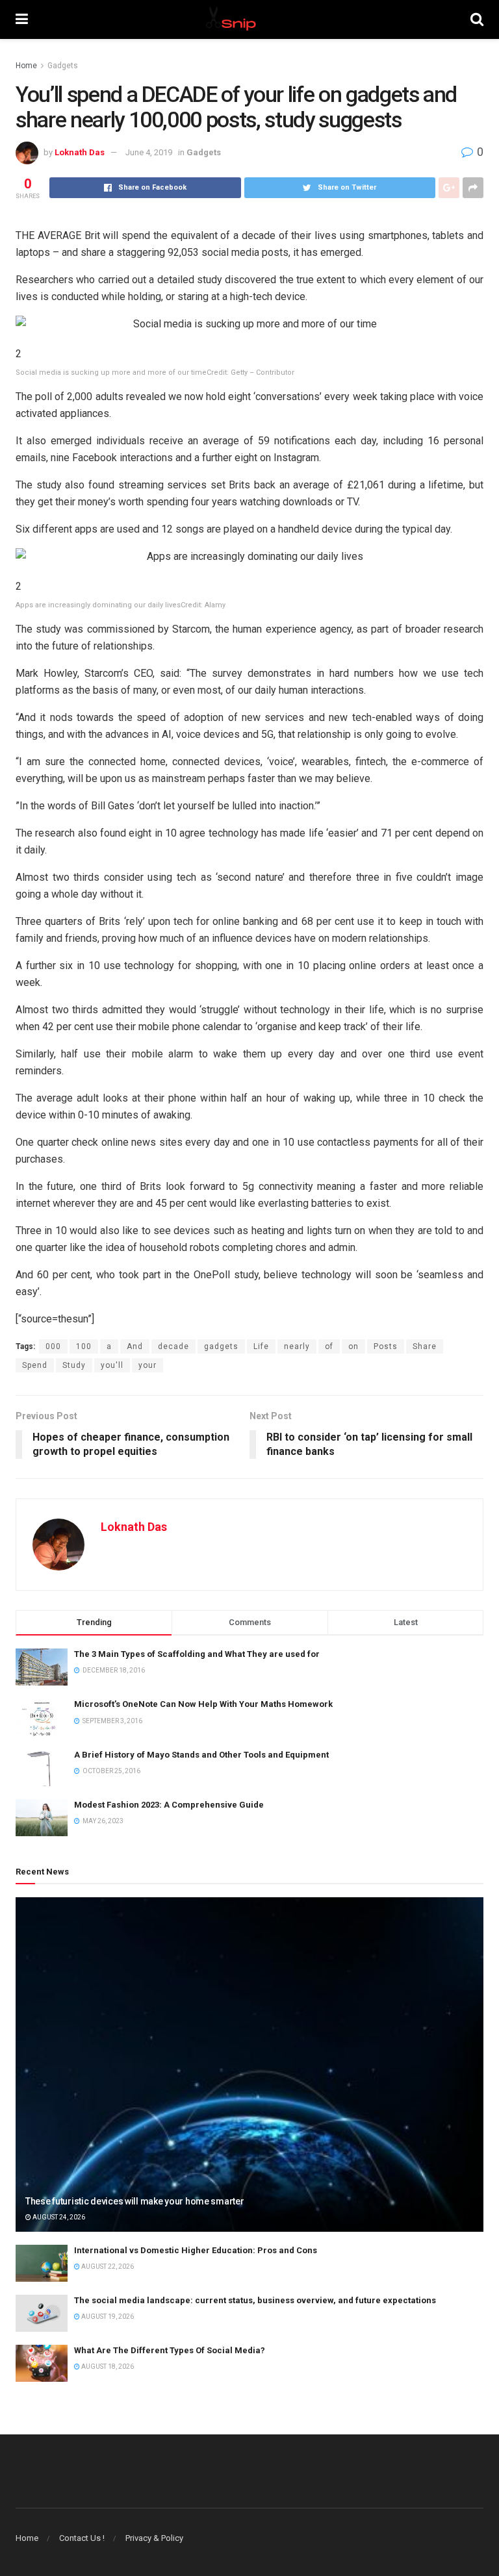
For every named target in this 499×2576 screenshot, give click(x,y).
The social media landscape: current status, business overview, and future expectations (255, 2300)
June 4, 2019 (149, 152)
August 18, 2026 (107, 2367)
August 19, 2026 (107, 2317)
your (147, 1365)
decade (173, 1346)
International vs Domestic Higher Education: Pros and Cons (196, 2250)
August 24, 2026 (58, 2217)
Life (261, 1346)
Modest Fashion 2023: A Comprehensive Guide (169, 1805)
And (135, 1346)
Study (74, 1365)
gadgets (221, 1346)
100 (84, 1346)
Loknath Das (80, 152)
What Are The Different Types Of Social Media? (170, 2350)
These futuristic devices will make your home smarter (134, 2201)
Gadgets (63, 66)
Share (425, 1346)
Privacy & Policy (154, 2538)
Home (26, 66)
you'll (112, 1365)
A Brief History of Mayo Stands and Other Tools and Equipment (201, 1755)
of (329, 1346)
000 (53, 1346)
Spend (35, 1365)
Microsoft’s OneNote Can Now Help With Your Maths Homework (203, 1704)
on (353, 1346)
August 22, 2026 (107, 2267)
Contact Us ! (82, 2538)
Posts (386, 1346)
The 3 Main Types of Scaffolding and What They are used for (197, 1654)
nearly (297, 1346)
